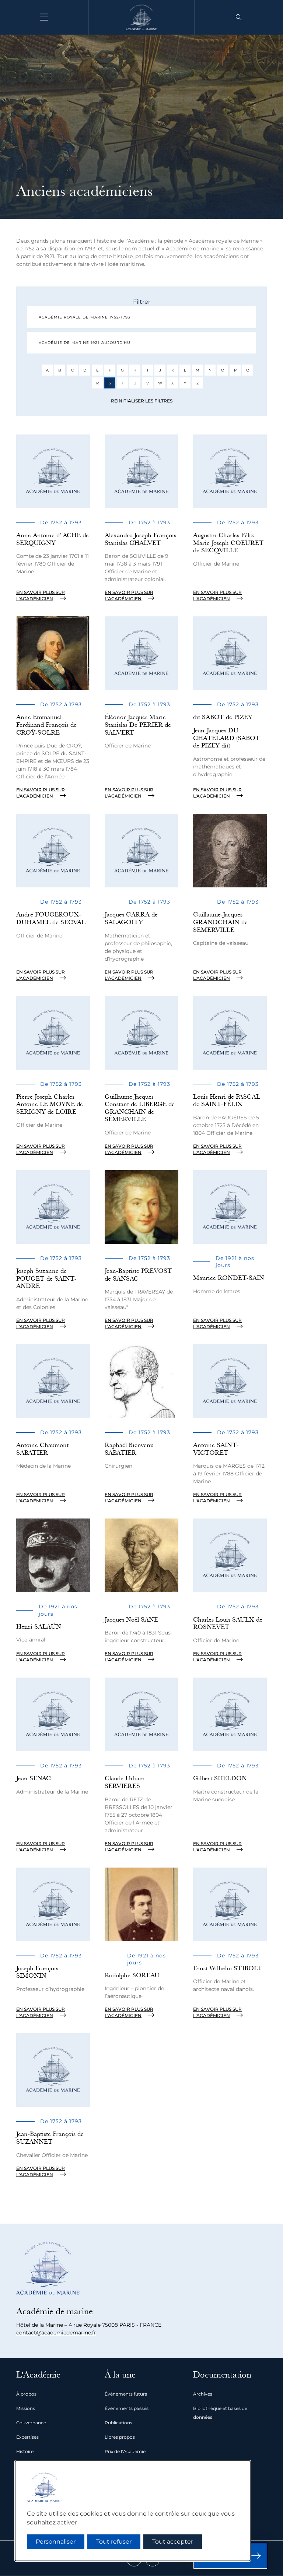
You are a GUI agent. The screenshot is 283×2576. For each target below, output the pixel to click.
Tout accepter (173, 2542)
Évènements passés (127, 2408)
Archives (203, 2394)
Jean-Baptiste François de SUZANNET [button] (50, 2138)
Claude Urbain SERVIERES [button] (125, 1782)
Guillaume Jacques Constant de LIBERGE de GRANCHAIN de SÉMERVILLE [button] (140, 1108)
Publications (118, 2423)
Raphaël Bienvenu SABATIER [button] (129, 1449)
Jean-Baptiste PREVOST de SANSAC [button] (138, 1275)
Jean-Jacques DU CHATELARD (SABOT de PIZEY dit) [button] (226, 738)
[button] (239, 17)
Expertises (27, 2437)
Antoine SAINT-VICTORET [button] (216, 1449)
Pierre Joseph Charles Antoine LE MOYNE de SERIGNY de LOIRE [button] (50, 1104)
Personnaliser (56, 2542)
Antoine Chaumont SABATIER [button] (42, 1449)
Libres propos (120, 2437)
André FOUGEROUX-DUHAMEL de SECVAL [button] (51, 918)
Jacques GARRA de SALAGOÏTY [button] (131, 918)
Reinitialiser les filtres (142, 401)
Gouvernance (31, 2423)
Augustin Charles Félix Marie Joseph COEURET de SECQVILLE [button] (228, 543)
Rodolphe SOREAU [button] (132, 1975)
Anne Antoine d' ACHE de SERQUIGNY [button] (53, 539)
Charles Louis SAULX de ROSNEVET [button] (228, 1623)
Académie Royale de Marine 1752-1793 (85, 317)
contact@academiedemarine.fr (56, 2333)
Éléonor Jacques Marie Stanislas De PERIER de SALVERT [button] (138, 725)
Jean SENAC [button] (34, 1778)
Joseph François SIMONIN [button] (37, 1972)
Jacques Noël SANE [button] (131, 1620)
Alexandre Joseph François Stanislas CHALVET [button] (140, 539)
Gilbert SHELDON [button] (220, 1778)
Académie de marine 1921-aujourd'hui (85, 343)
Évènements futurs (126, 2394)
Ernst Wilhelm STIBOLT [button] (228, 1968)
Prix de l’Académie (125, 2451)
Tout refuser (114, 2542)
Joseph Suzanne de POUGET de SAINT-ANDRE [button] (46, 1278)
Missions (26, 2408)
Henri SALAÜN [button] (39, 1627)
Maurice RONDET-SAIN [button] (229, 1278)
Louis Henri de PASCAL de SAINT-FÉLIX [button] (227, 1101)
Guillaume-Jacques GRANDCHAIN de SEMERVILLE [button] (220, 922)
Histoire (25, 2451)
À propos (26, 2394)
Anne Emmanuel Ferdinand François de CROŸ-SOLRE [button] (46, 725)
